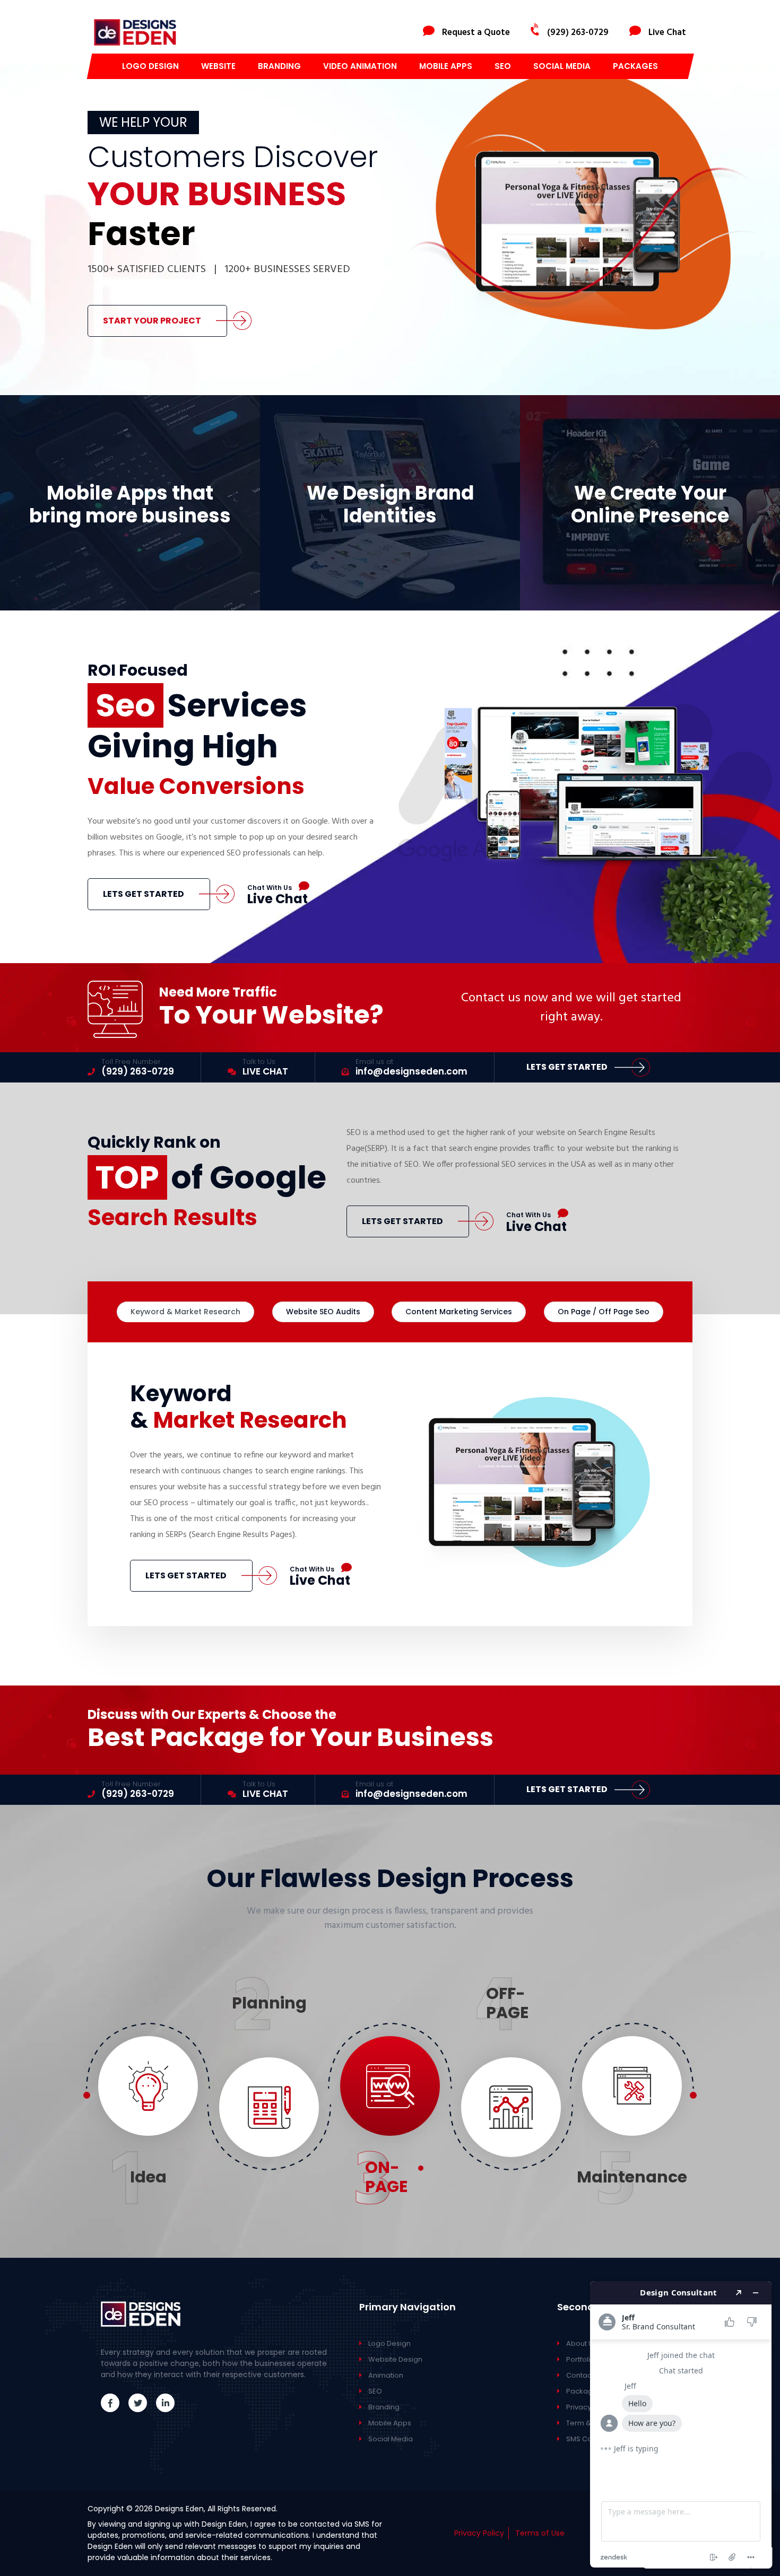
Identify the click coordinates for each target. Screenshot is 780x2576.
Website (218, 66)
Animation (386, 2375)
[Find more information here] (681, 2424)
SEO (503, 66)
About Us (582, 2343)
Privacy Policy (479, 2533)
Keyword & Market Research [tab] (185, 1312)
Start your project (152, 321)
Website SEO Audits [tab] (323, 1312)
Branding (279, 66)
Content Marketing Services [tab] (459, 1312)
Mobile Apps (446, 66)
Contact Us (585, 2375)
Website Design (395, 2359)
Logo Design (150, 66)
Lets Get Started (144, 894)
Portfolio (580, 2359)
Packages (635, 66)
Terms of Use (540, 2533)
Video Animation (360, 66)
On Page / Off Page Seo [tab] (604, 1312)
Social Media (562, 66)
